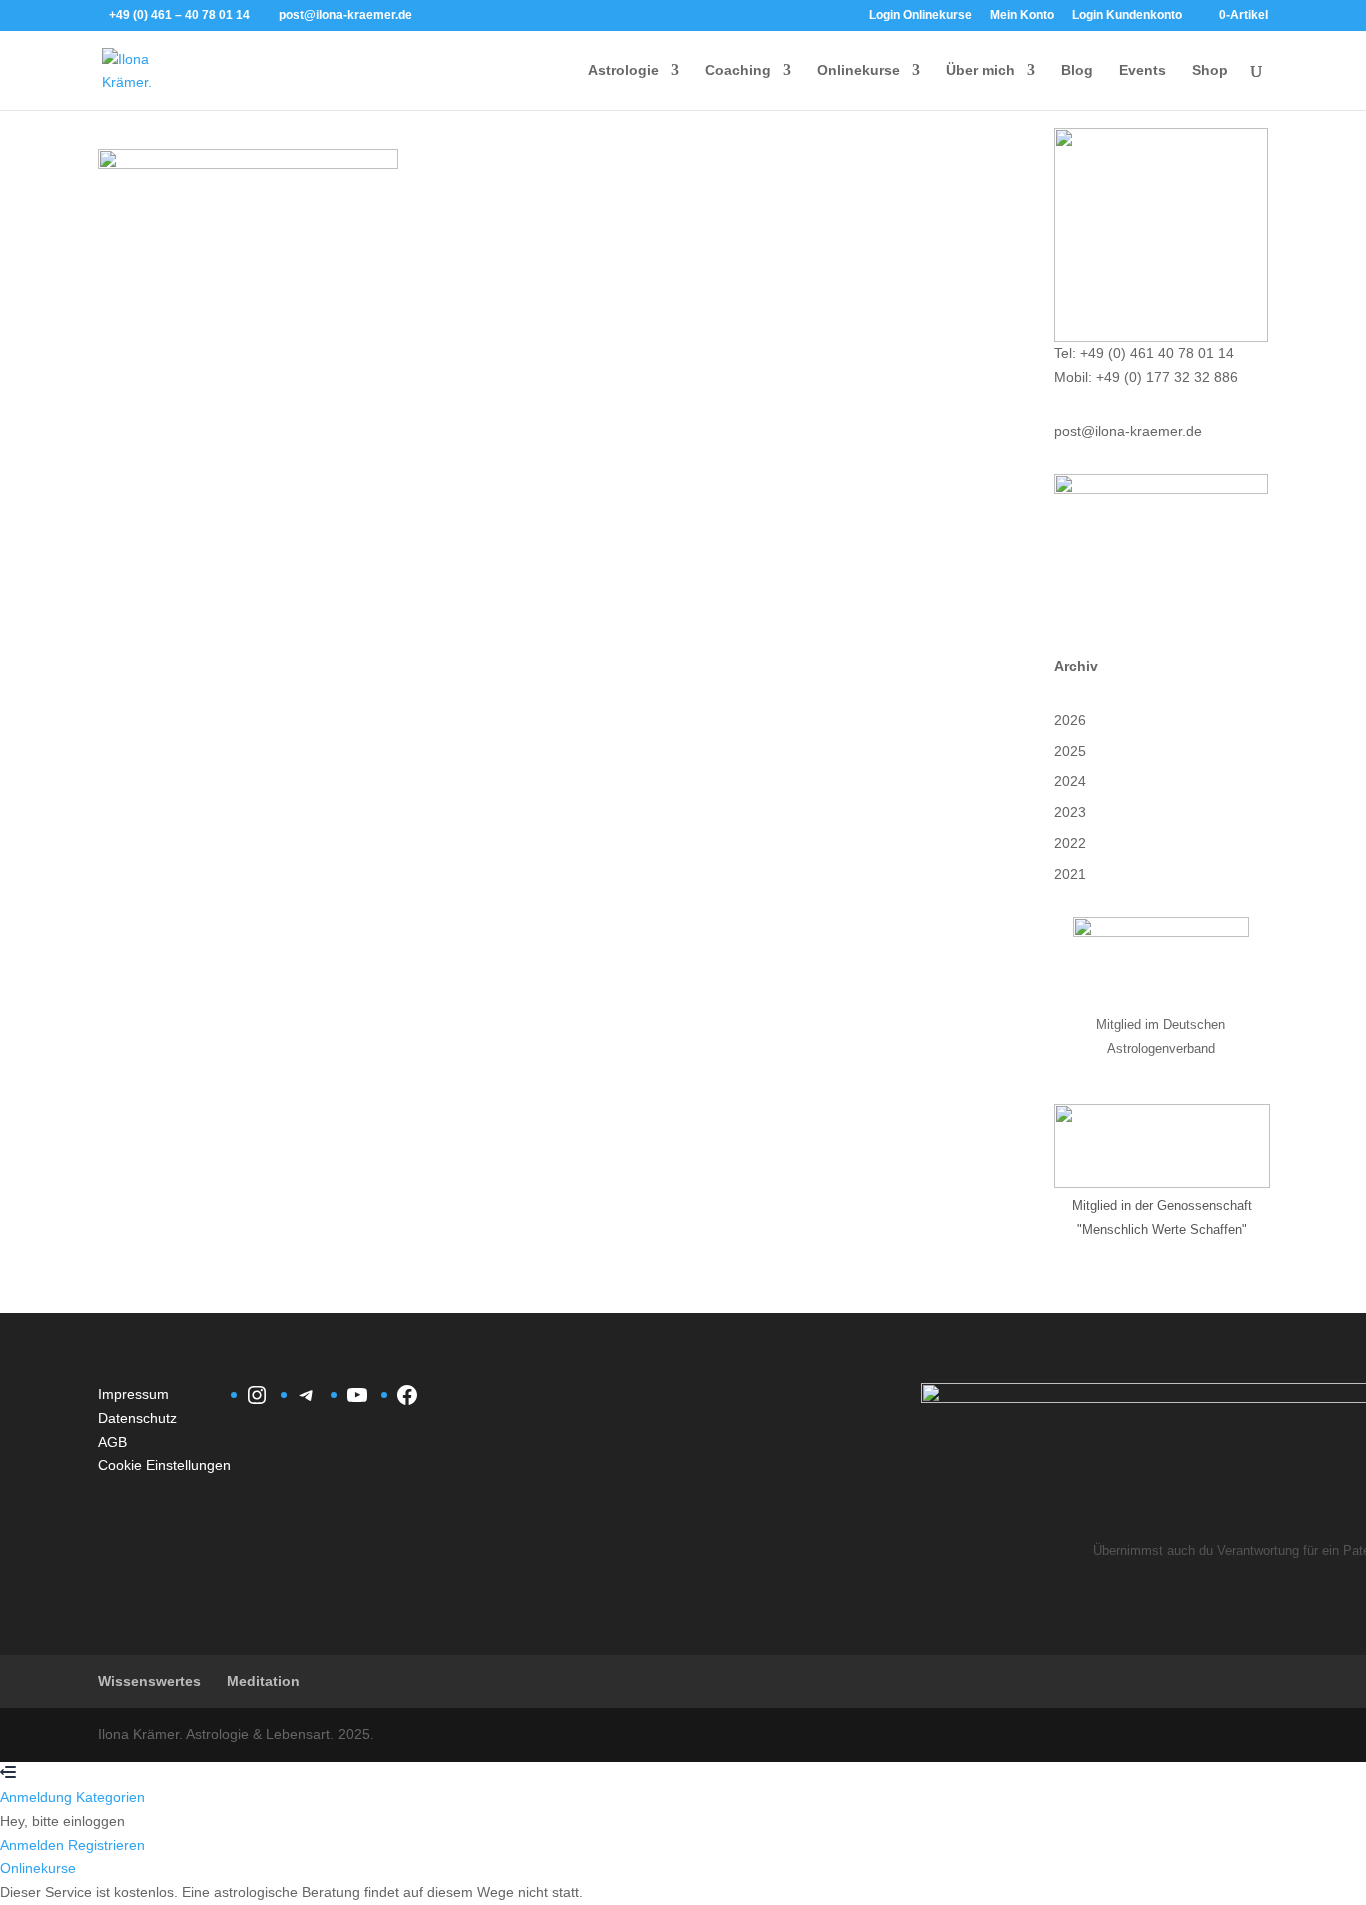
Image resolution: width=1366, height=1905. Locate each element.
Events (1142, 70)
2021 (1070, 874)
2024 (1070, 781)
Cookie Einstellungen (164, 1465)
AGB (112, 1442)
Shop (1210, 70)
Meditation (263, 1681)
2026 (1070, 720)
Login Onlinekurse (920, 15)
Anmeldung (38, 1797)
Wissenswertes (149, 1681)
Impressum (133, 1394)
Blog (1077, 70)
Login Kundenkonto (1127, 15)
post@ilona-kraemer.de (1128, 431)
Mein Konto (1022, 15)
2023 (1070, 812)
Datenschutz (137, 1418)
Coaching (738, 70)
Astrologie (623, 70)
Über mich (980, 70)
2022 (1070, 843)
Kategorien (110, 1797)
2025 (1070, 751)
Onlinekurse (858, 70)
